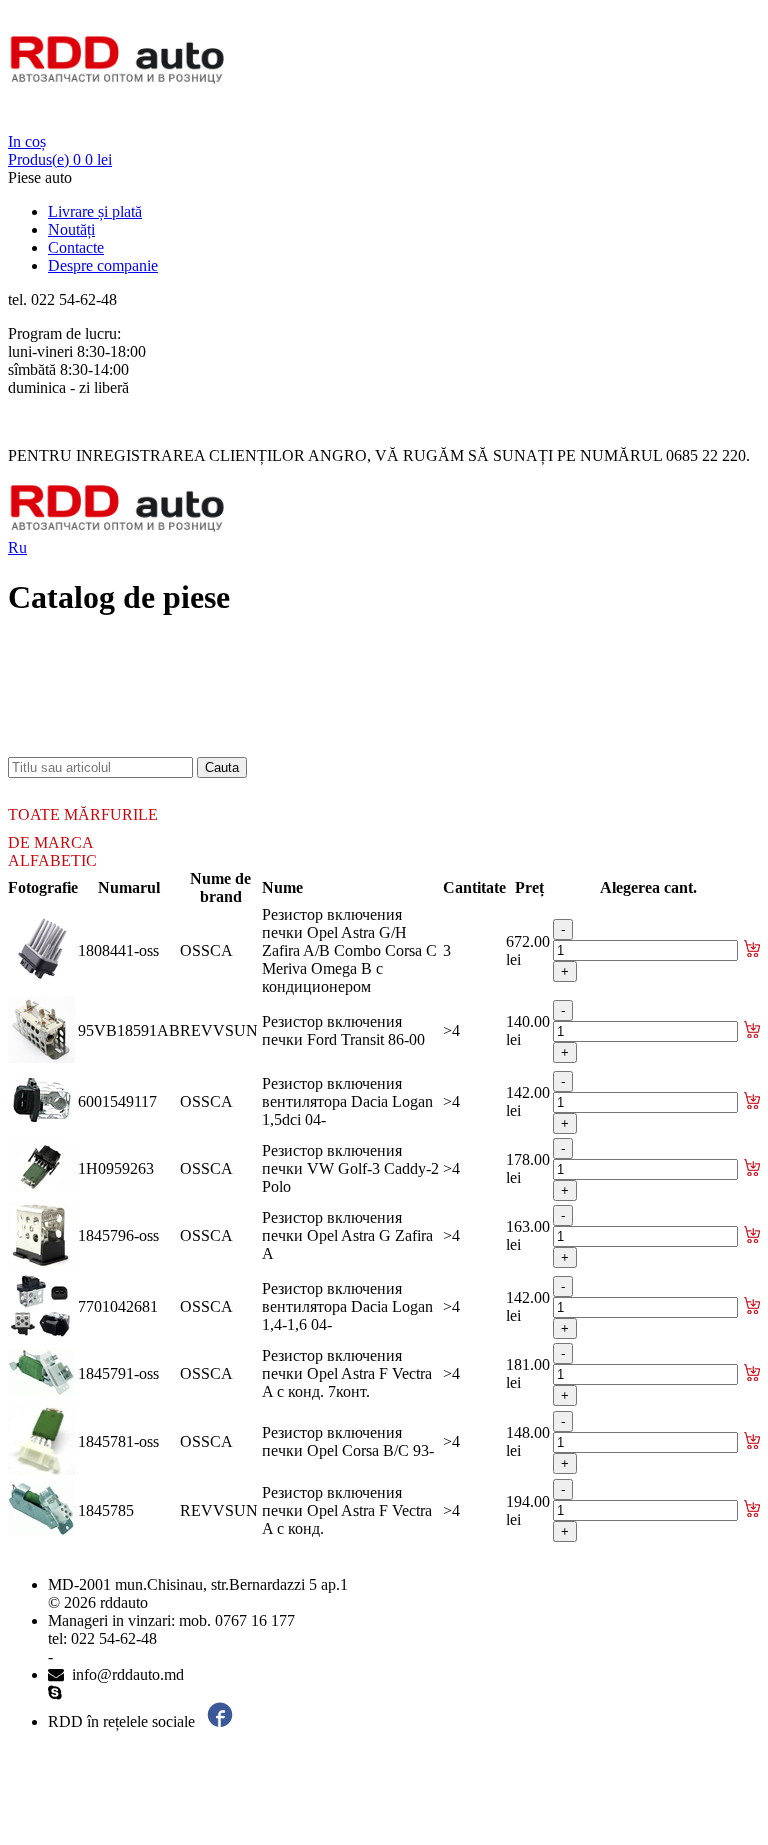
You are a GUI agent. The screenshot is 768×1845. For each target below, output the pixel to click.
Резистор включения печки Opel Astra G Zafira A (347, 1235)
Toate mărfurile (83, 814)
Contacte (76, 247)
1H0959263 (116, 1168)
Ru (17, 547)
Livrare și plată (95, 211)
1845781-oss (118, 1441)
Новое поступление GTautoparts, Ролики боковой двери (236, 747)
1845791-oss (118, 1373)
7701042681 (118, 1306)
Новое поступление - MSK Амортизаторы (190, 693)
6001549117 (117, 1101)
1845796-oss (118, 1235)
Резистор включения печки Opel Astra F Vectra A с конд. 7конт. (347, 1373)
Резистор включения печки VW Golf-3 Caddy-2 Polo (350, 1168)
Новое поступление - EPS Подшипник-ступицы (210, 675)
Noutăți (71, 229)
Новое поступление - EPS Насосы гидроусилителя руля (235, 711)
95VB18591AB (129, 1030)
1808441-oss (118, 950)
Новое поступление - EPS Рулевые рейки (187, 729)
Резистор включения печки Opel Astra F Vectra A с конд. (347, 1510)
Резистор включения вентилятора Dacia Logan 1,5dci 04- (347, 1101)
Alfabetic (52, 860)
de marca (51, 842)
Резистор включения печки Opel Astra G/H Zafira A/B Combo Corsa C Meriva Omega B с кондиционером (349, 950)
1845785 (106, 1510)
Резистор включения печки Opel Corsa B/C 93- (348, 1441)
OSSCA (206, 950)
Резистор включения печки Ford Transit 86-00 (343, 1030)
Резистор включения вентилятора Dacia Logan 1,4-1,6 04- (347, 1306)
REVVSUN (219, 1030)
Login (27, 123)
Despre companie (103, 265)
